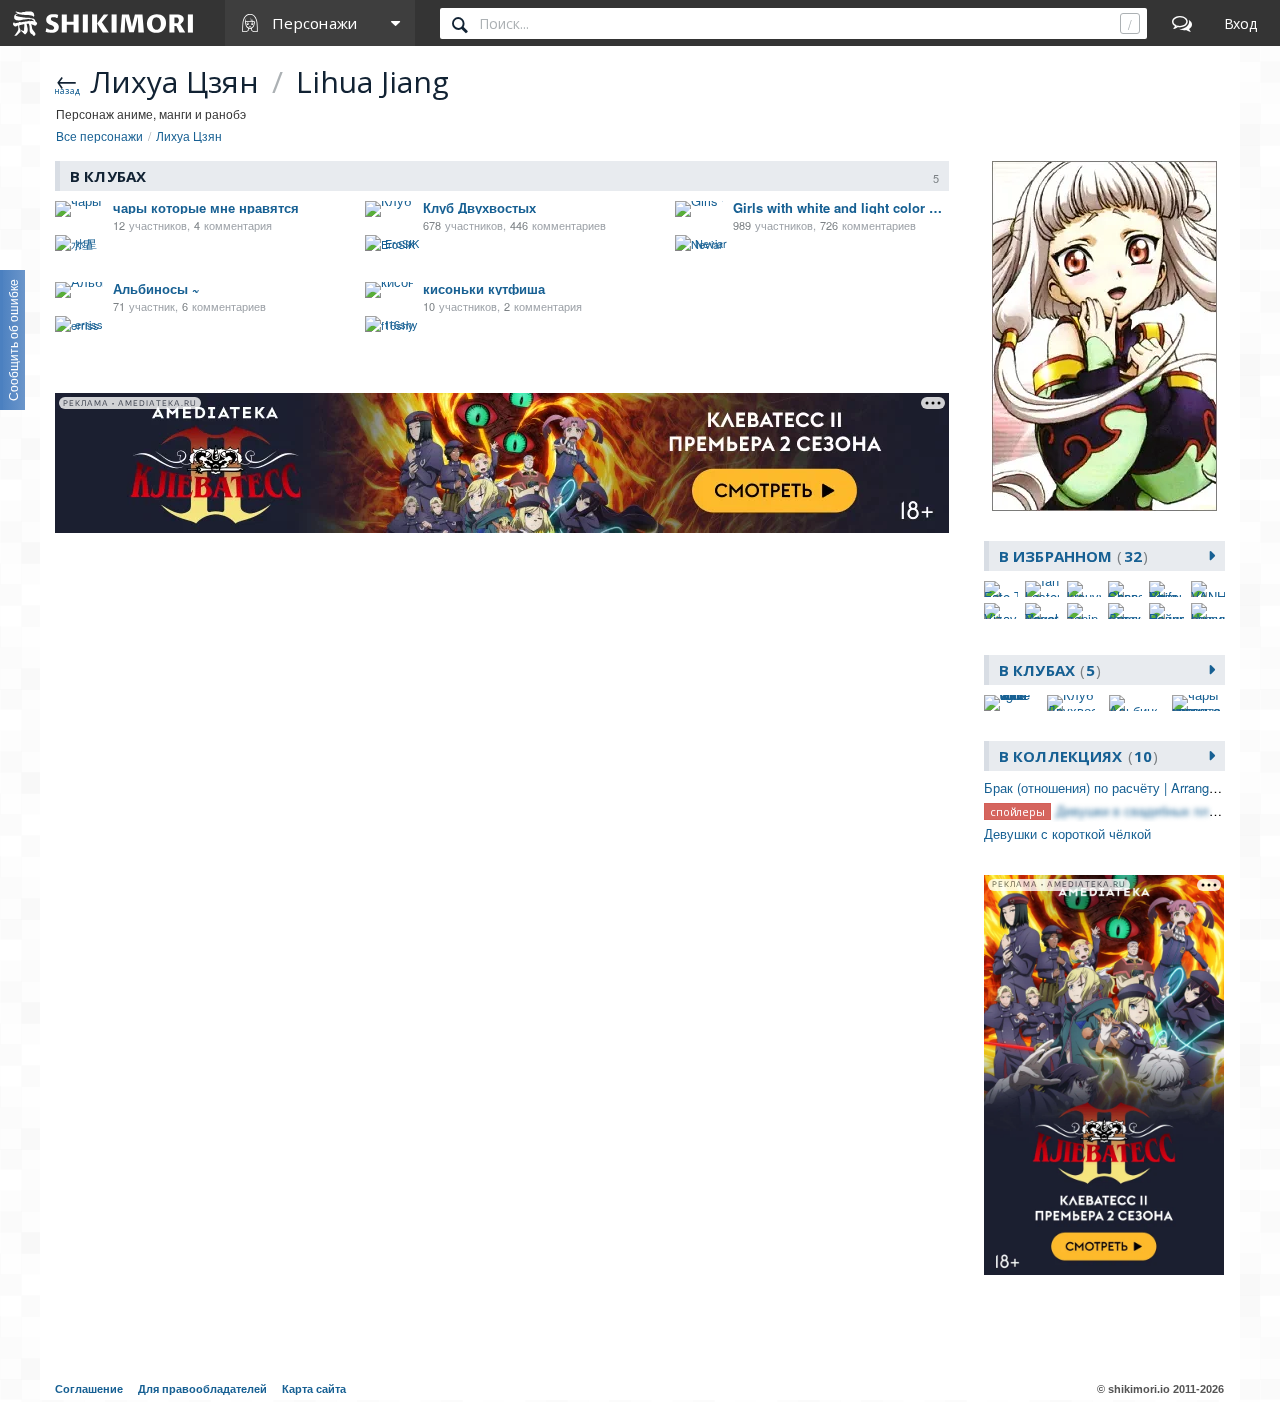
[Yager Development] (1042, 611)
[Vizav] (1001, 611)
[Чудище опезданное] (1208, 611)
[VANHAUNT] (1208, 589)
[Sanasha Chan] (1125, 589)
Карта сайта (314, 1389)
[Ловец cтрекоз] (1125, 611)
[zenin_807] (1084, 611)
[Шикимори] (104, 23)
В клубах (1047, 670)
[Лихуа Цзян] (1104, 336)
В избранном (1070, 556)
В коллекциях (1075, 756)
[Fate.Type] (1001, 589)
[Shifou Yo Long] (1166, 589)
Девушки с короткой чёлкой (1067, 833)
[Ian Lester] (1042, 589)
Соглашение (89, 1389)
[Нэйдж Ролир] (1166, 611)
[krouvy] (1084, 589)
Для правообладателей (202, 1389)
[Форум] (1182, 23)
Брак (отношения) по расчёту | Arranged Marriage (1130, 787)
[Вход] (1240, 23)
